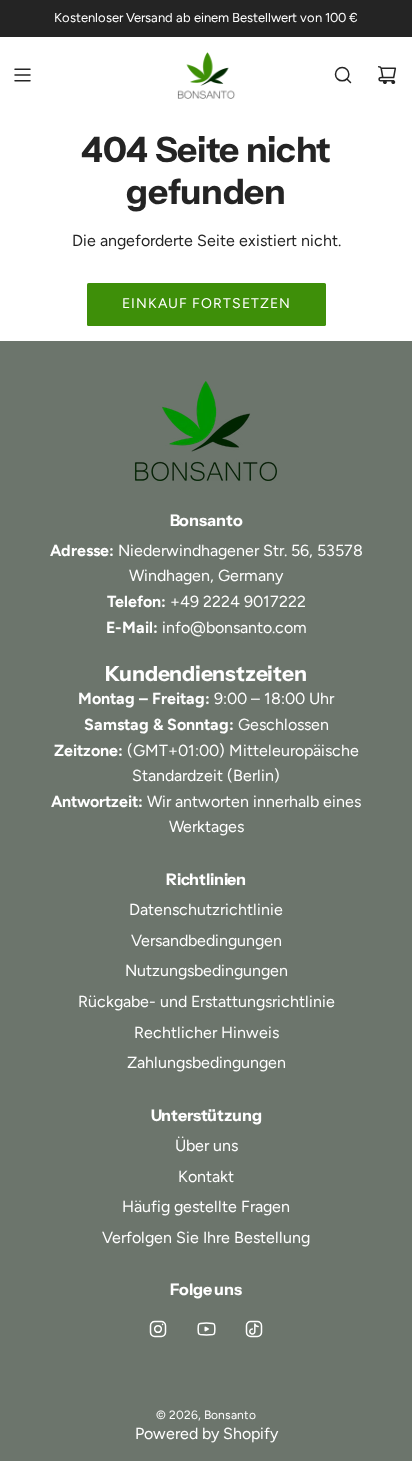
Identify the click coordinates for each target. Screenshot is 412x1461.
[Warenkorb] (387, 75)
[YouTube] (206, 1329)
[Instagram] (158, 1329)
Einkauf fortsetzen (206, 303)
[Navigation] (22, 75)
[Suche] (343, 75)
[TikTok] (254, 1329)
